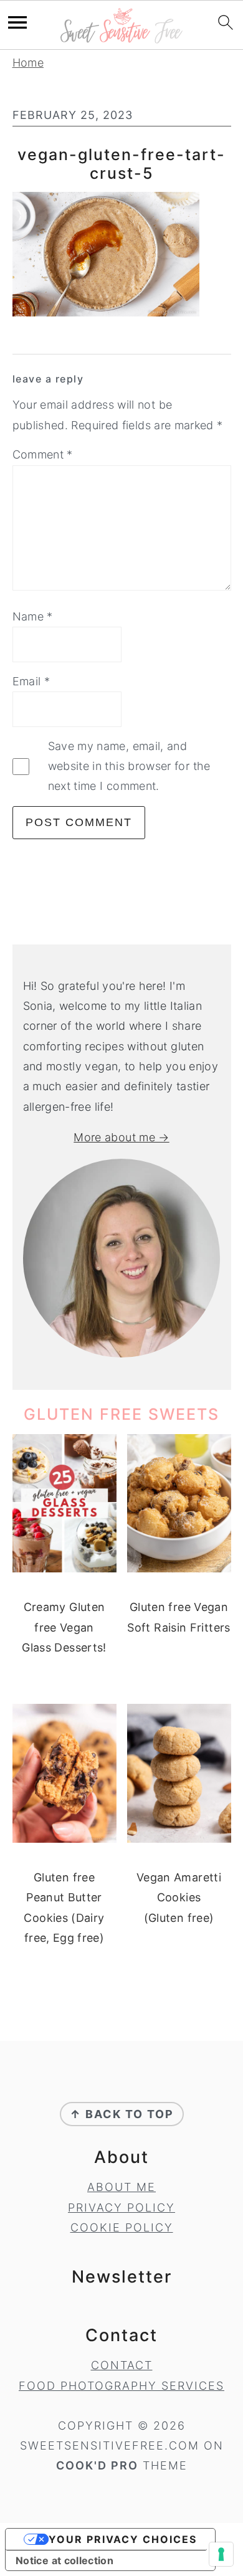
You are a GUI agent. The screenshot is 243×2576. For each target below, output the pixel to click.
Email (31, 681)
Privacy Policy (121, 2208)
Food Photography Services (121, 2386)
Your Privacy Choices (123, 2539)
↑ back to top (122, 2114)
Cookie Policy (122, 2227)
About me (121, 2187)
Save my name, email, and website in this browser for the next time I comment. (129, 766)
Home (28, 63)
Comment (43, 454)
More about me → (121, 1137)
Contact (122, 2365)
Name (33, 616)
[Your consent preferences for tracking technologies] (221, 2554)
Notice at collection (64, 2560)
